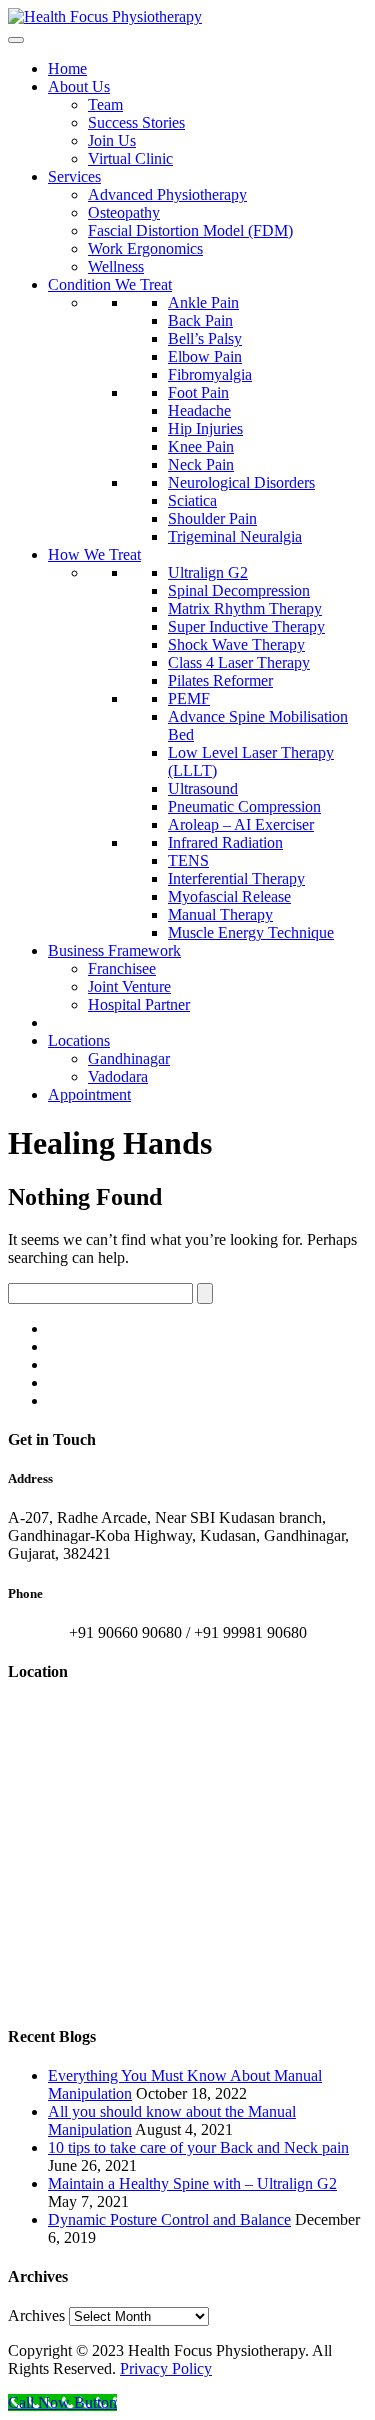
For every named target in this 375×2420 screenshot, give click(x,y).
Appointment (89, 1094)
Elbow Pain (205, 356)
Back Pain (200, 320)
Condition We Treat (110, 284)
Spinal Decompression (239, 590)
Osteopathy (124, 212)
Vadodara (118, 1076)
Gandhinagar (129, 1058)
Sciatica (192, 500)
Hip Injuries (205, 428)
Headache (199, 410)
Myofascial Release (229, 896)
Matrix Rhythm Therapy (245, 608)
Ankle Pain (203, 302)
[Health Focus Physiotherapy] (105, 16)
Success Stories (136, 122)
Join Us (112, 140)
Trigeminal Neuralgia (235, 536)
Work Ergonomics (145, 248)
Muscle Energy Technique (251, 932)
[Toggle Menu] (16, 40)
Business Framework (114, 950)
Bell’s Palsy (205, 338)
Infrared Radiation (225, 842)
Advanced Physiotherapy (167, 194)
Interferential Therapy (236, 878)
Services (74, 176)
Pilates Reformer (220, 680)
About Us (79, 86)
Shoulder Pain (212, 518)
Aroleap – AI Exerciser (241, 824)
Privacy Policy (166, 2368)
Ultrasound (203, 788)
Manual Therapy (220, 914)
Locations (79, 1040)
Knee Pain (201, 446)
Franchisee (122, 968)
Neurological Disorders (241, 482)
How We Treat (94, 554)
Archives (36, 2315)
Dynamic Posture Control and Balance (169, 2219)
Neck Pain (201, 464)
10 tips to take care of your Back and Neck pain (198, 2147)
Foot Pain (198, 392)
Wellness (116, 266)
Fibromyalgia (210, 374)
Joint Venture (129, 986)
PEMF (189, 698)
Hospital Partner (139, 1004)
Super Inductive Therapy (246, 626)
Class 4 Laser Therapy (239, 662)
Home (67, 68)
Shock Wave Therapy (236, 644)
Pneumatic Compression (244, 806)
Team (105, 104)
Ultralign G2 (208, 572)
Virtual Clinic (130, 158)
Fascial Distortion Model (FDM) (190, 230)
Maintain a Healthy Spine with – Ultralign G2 (192, 2183)
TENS (188, 860)
